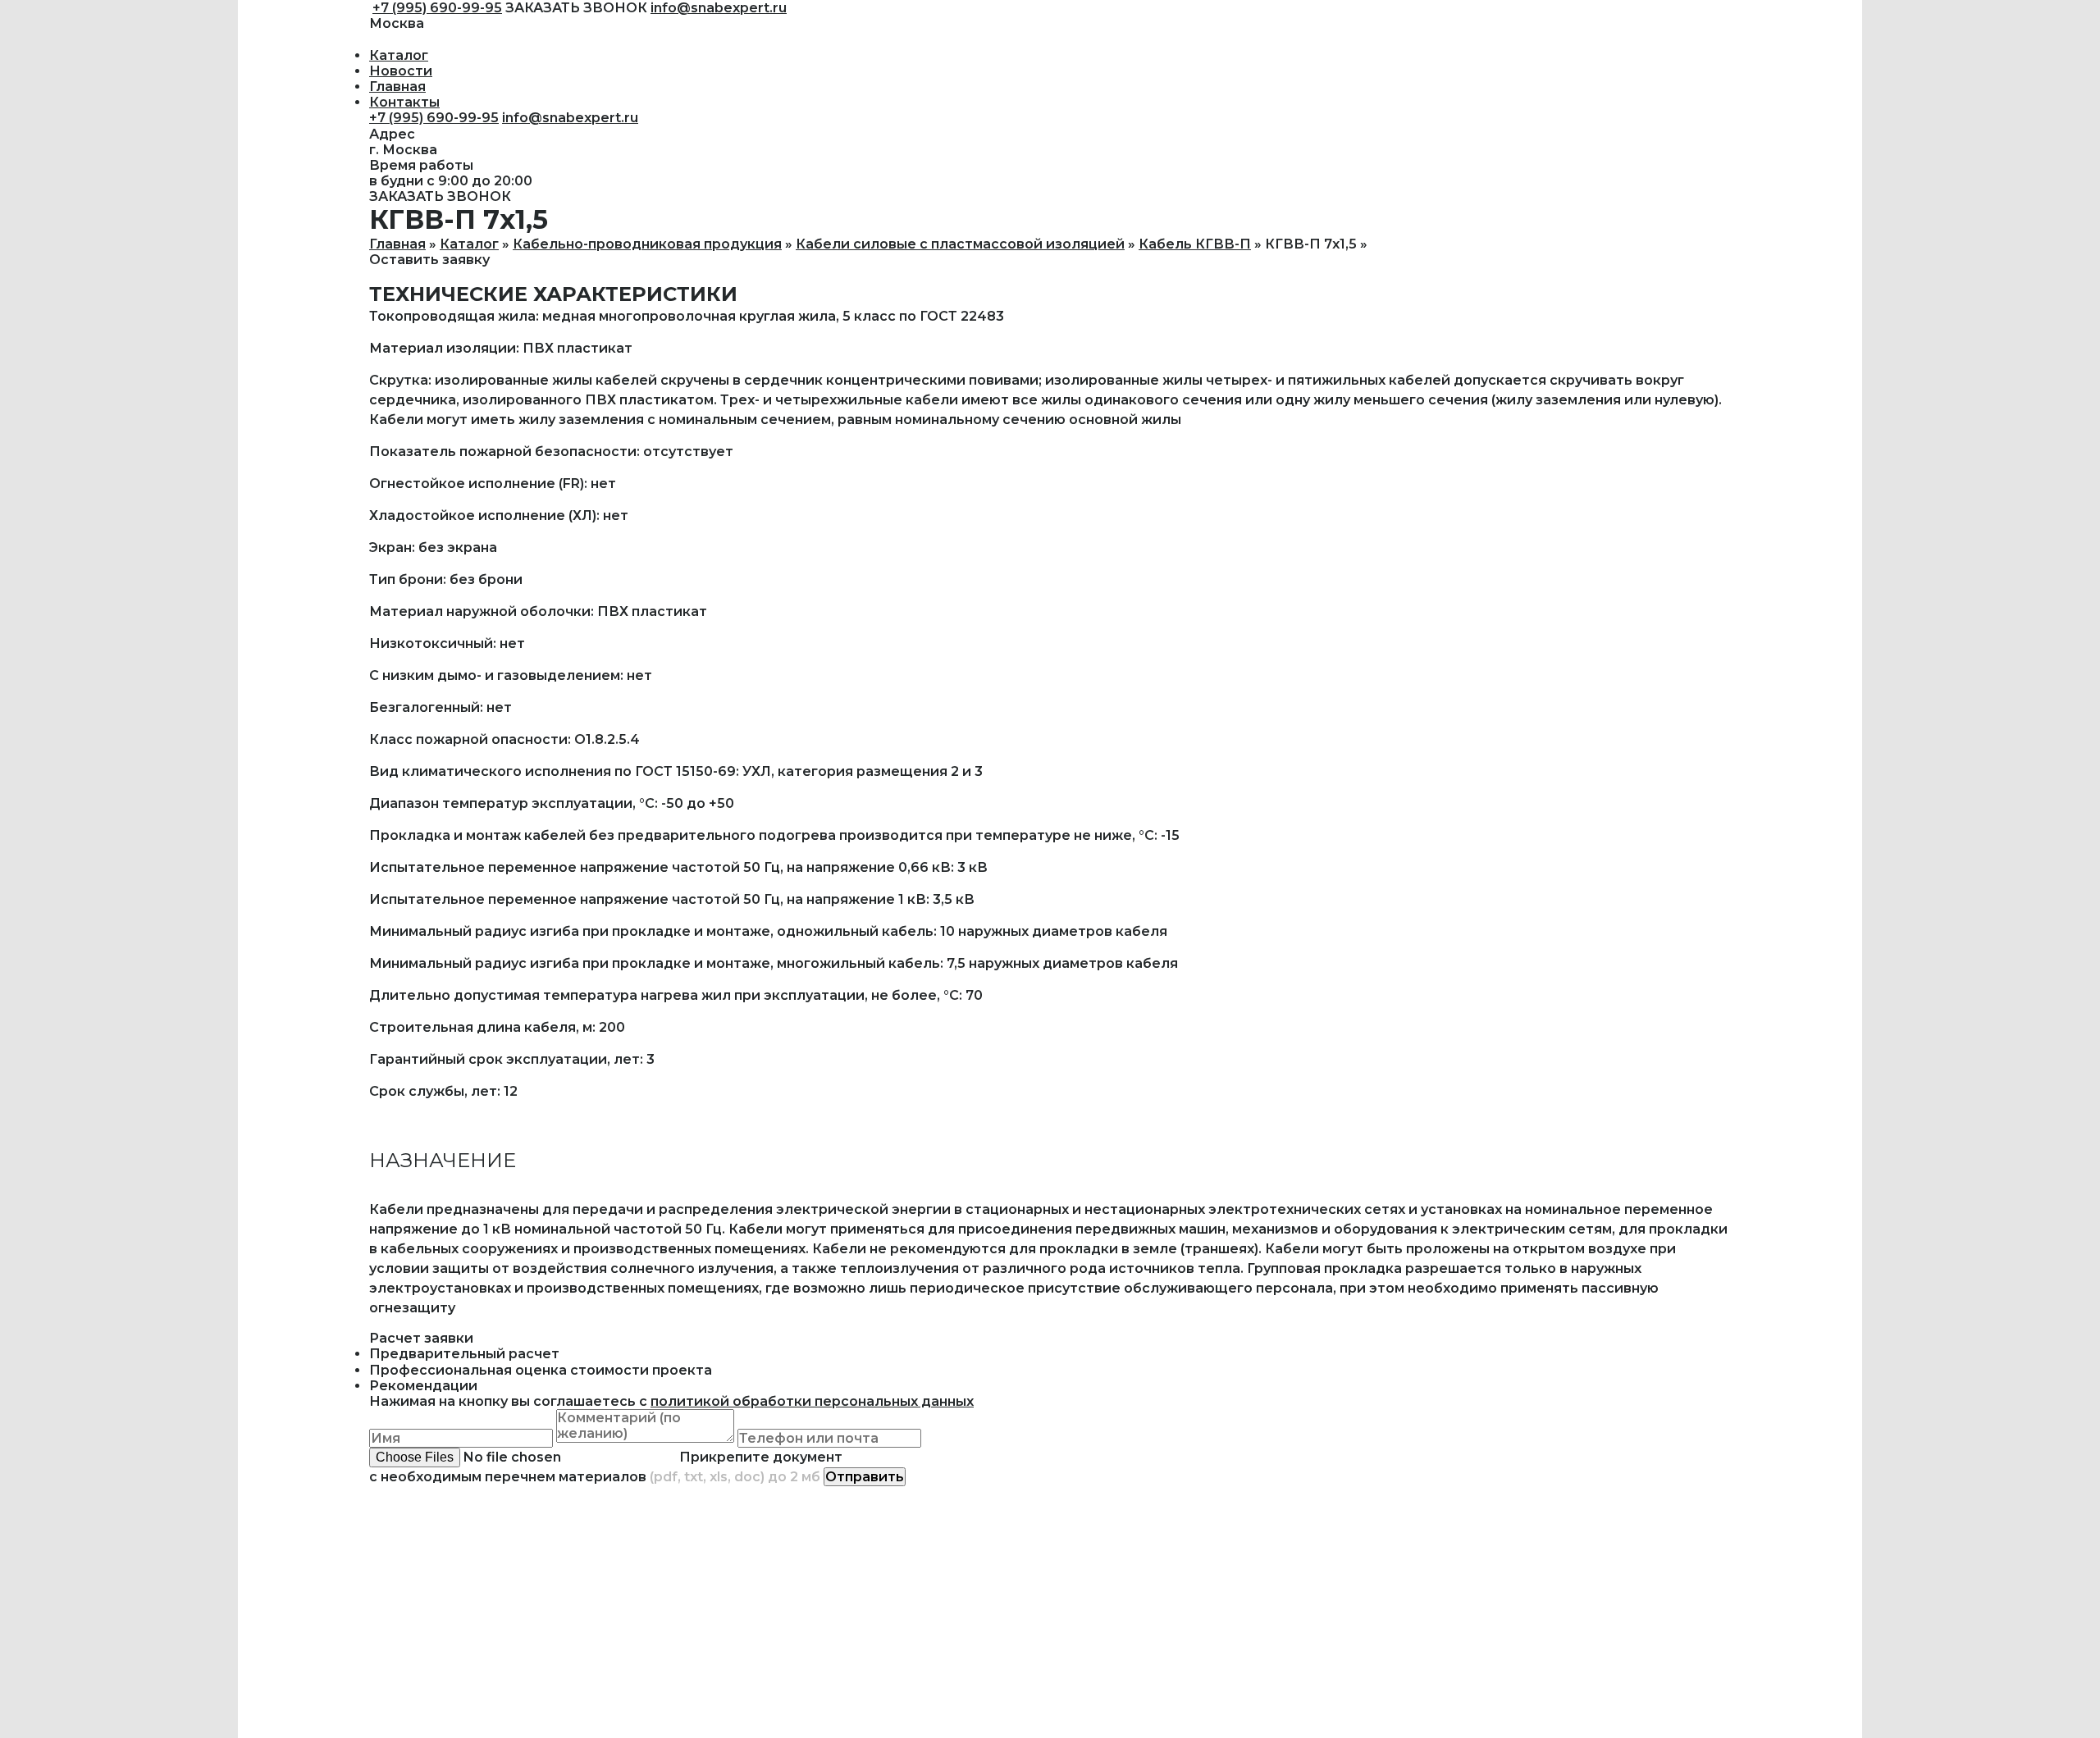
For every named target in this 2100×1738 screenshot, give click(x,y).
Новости (401, 71)
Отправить (865, 1477)
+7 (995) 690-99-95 (437, 8)
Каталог (399, 55)
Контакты (404, 102)
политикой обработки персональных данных (812, 1401)
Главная (397, 87)
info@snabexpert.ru (719, 8)
